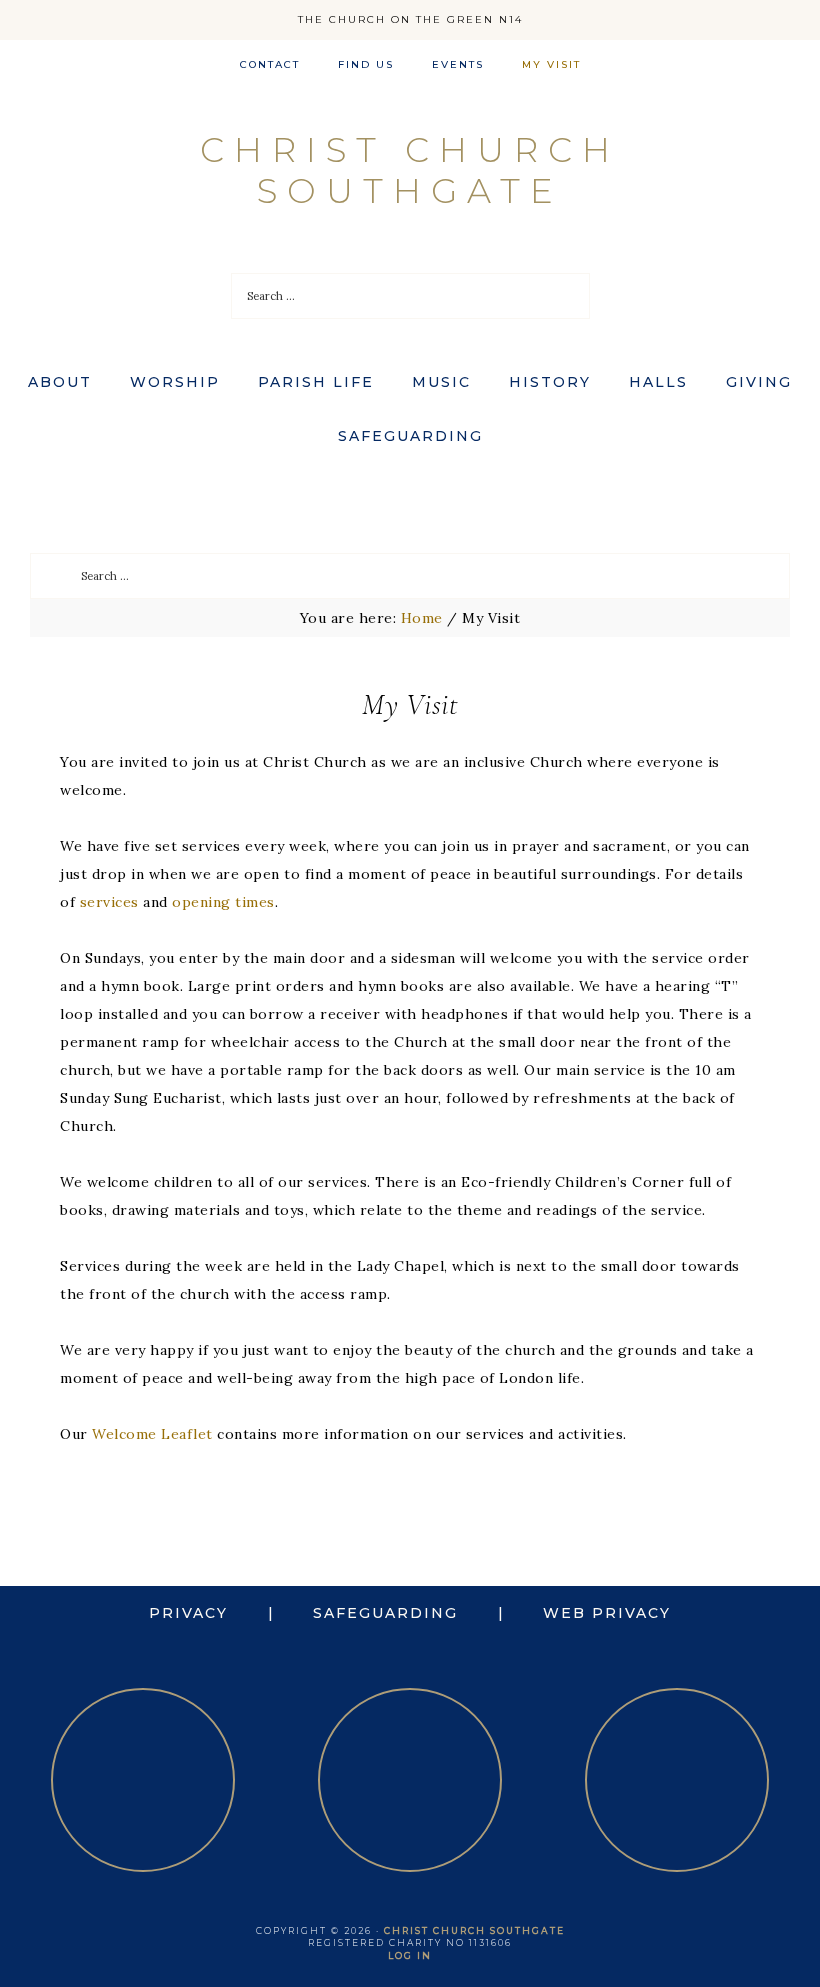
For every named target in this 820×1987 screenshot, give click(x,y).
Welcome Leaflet (152, 1434)
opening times (223, 902)
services (109, 902)
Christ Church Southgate (410, 170)
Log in (410, 1955)
